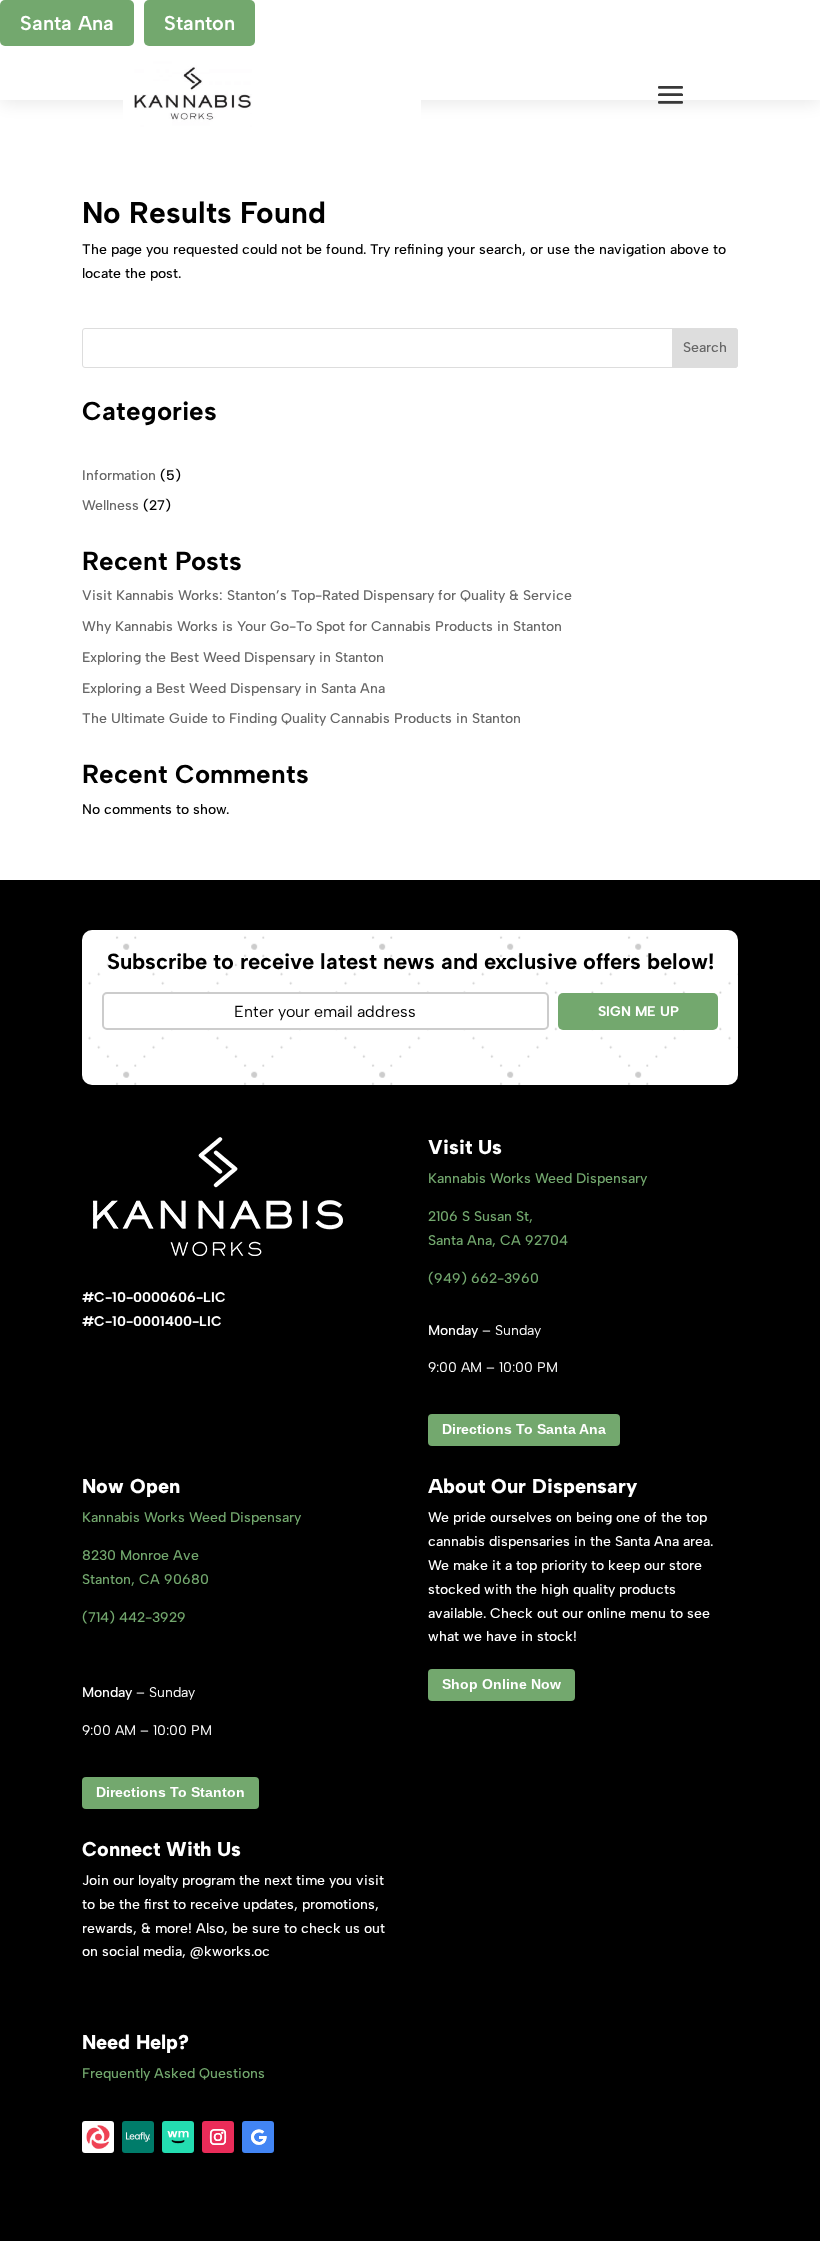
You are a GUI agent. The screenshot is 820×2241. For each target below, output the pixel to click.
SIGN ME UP (638, 1011)
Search (705, 347)
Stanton (199, 23)
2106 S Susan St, (480, 1216)
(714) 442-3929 (134, 1617)
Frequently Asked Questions (173, 2073)
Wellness (110, 505)
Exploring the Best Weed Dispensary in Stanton (233, 657)
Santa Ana (67, 23)
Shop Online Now (501, 1684)
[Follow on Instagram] (218, 2137)
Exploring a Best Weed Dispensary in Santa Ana (233, 688)
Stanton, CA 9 (145, 1579)
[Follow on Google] (258, 2137)
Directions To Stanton (170, 1792)
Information (119, 475)
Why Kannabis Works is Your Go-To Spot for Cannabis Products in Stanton (322, 626)
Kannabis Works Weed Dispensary (537, 1178)
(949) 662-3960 (483, 1278)
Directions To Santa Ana (524, 1429)
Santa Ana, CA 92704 (498, 1240)
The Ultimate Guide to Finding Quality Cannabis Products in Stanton (301, 718)
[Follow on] (98, 2137)
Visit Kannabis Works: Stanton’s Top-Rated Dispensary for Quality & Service (327, 595)
